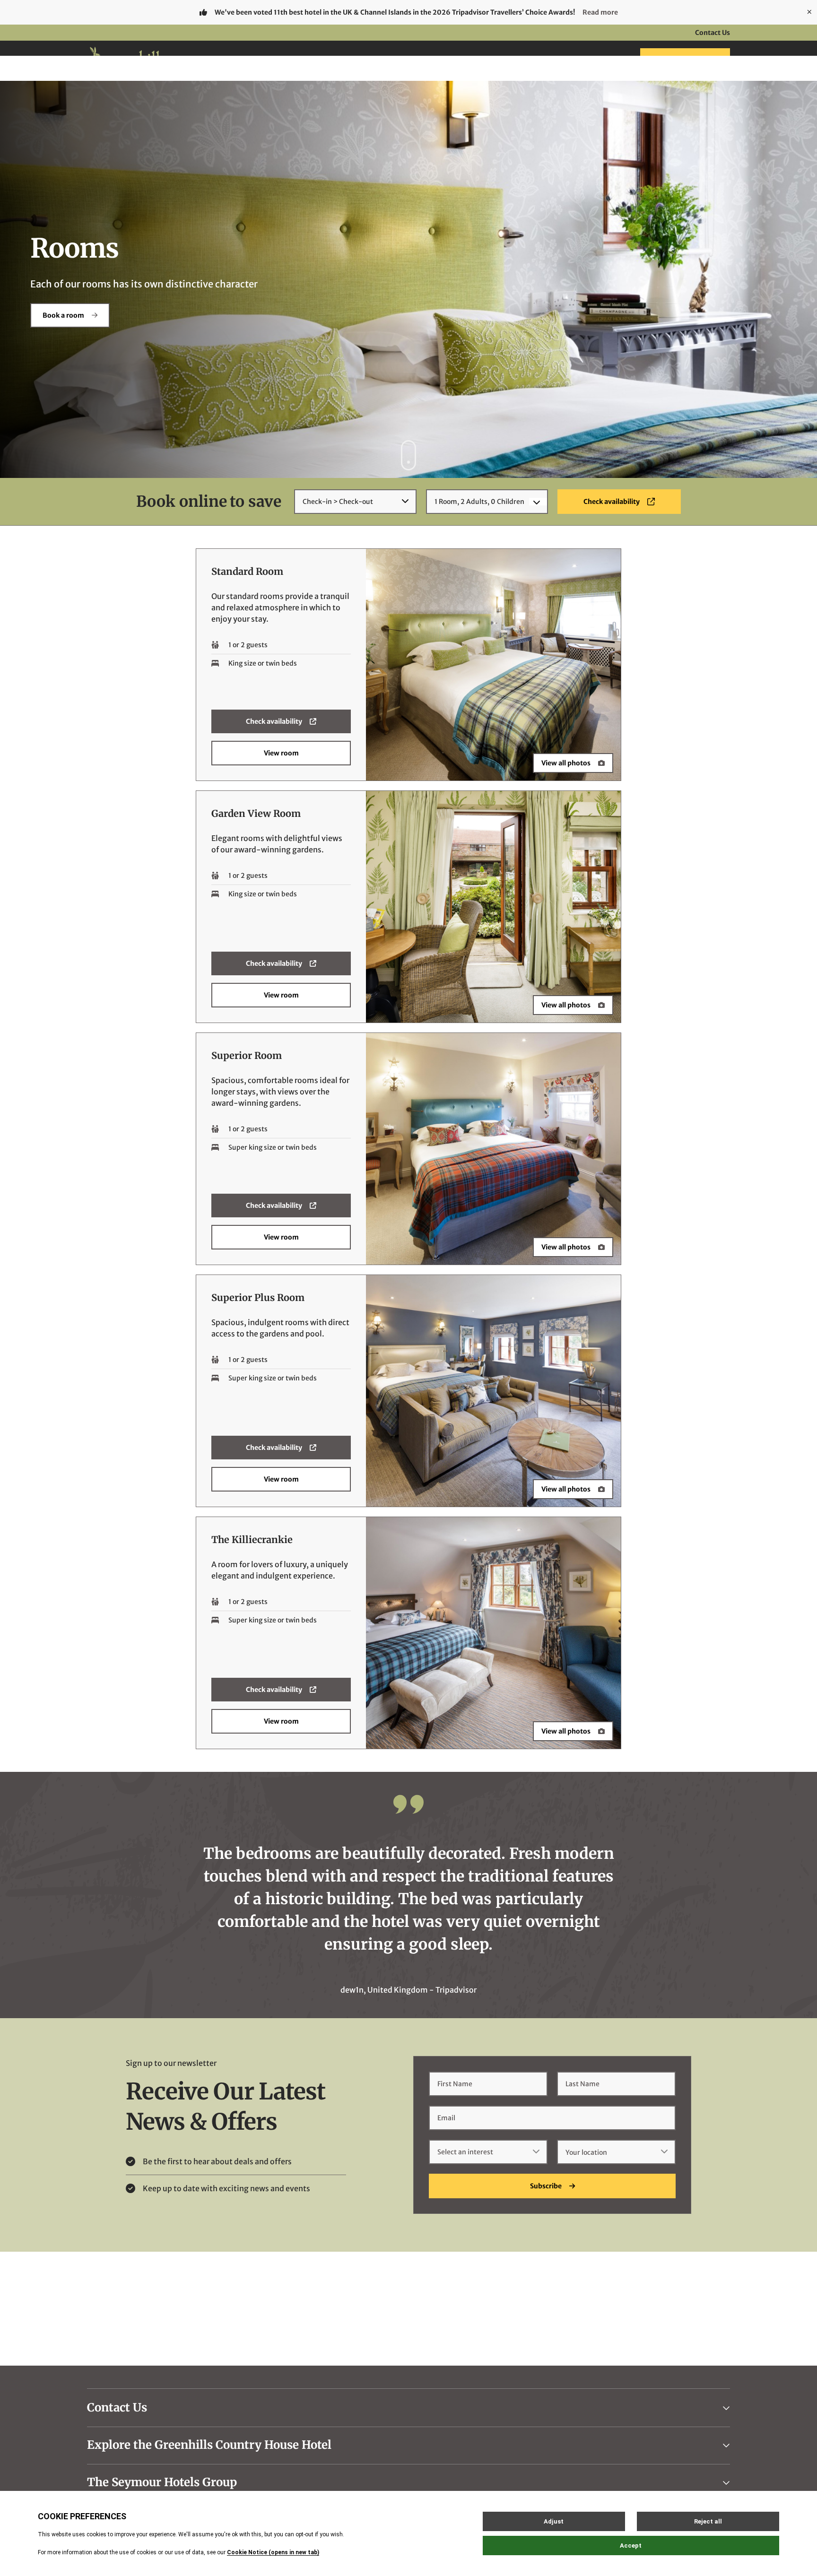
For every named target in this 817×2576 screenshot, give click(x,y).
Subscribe (546, 2186)
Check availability (274, 721)
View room (281, 753)
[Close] (809, 12)
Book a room (63, 315)
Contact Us (713, 33)
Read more (600, 12)
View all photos (566, 763)
